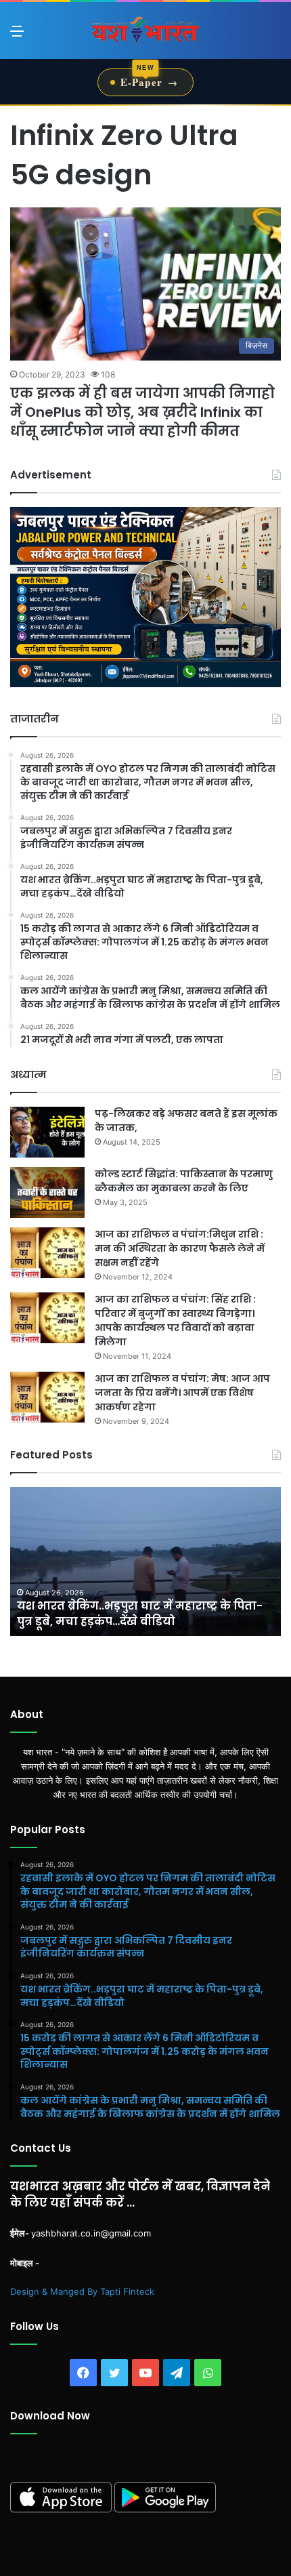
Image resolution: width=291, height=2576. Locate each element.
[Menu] (17, 36)
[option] (145, 1561)
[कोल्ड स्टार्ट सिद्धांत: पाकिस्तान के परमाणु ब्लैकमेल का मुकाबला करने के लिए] (47, 1192)
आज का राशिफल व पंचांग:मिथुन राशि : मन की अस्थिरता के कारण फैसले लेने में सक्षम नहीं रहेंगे (180, 1248)
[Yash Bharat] (145, 30)
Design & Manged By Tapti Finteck (82, 2291)
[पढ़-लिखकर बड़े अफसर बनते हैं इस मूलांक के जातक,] (47, 1132)
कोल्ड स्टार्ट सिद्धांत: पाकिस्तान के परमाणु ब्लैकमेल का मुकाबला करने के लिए (184, 1181)
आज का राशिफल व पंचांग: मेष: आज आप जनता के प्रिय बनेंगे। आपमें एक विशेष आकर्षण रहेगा (182, 1393)
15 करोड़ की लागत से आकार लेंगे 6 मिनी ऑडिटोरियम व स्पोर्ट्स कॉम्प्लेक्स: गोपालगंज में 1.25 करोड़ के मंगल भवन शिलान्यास (135, 1606)
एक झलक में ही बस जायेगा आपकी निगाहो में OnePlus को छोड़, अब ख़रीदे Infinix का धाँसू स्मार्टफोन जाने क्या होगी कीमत (142, 412)
